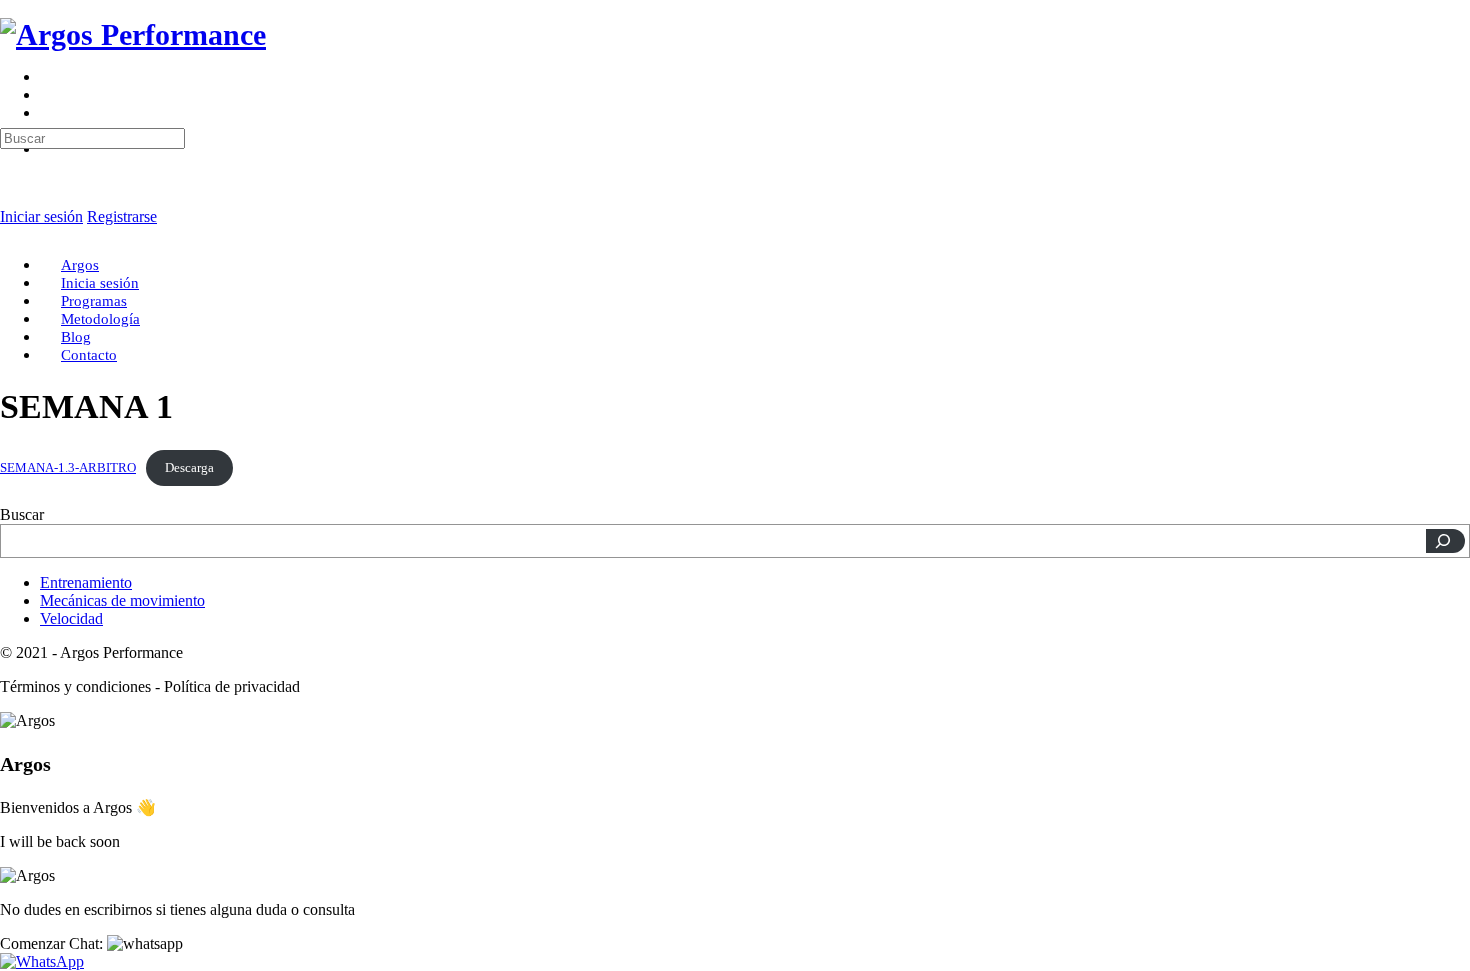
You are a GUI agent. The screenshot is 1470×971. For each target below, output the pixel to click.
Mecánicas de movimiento (122, 600)
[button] (91, 943)
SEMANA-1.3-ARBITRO (68, 468)
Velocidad (71, 618)
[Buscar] (1445, 541)
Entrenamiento (86, 582)
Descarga (189, 468)
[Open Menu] (11, 84)
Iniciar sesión (41, 216)
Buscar (22, 514)
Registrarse (122, 216)
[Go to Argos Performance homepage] (133, 34)
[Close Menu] (11, 230)
